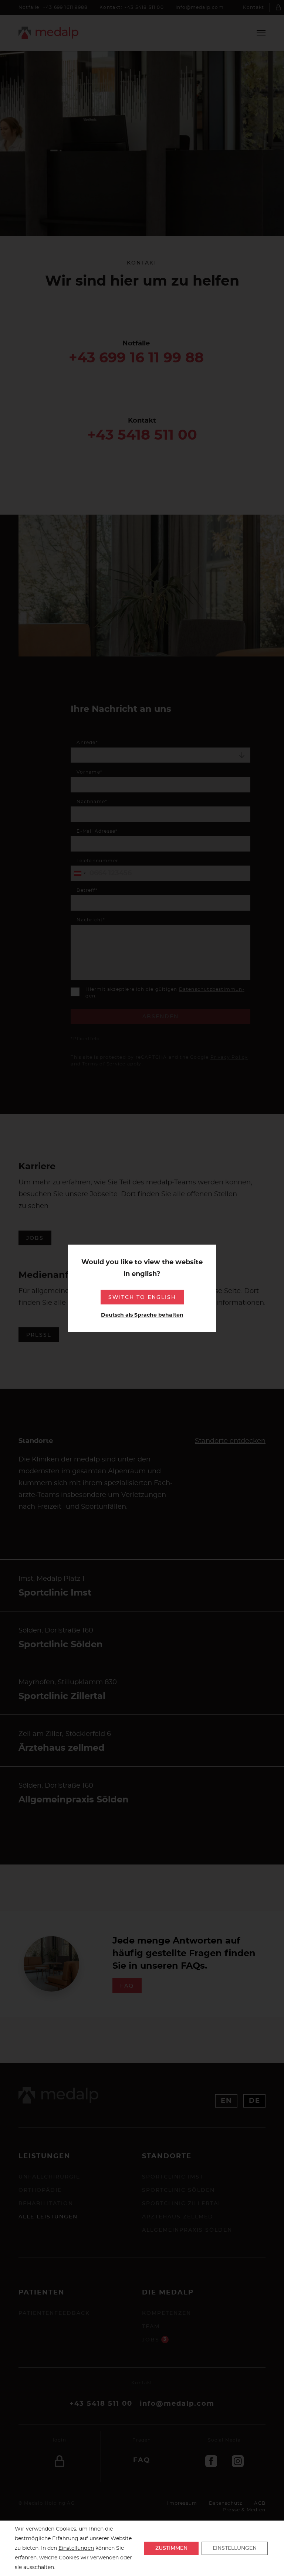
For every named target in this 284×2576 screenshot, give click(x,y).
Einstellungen (76, 2548)
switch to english (142, 1297)
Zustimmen (171, 2548)
